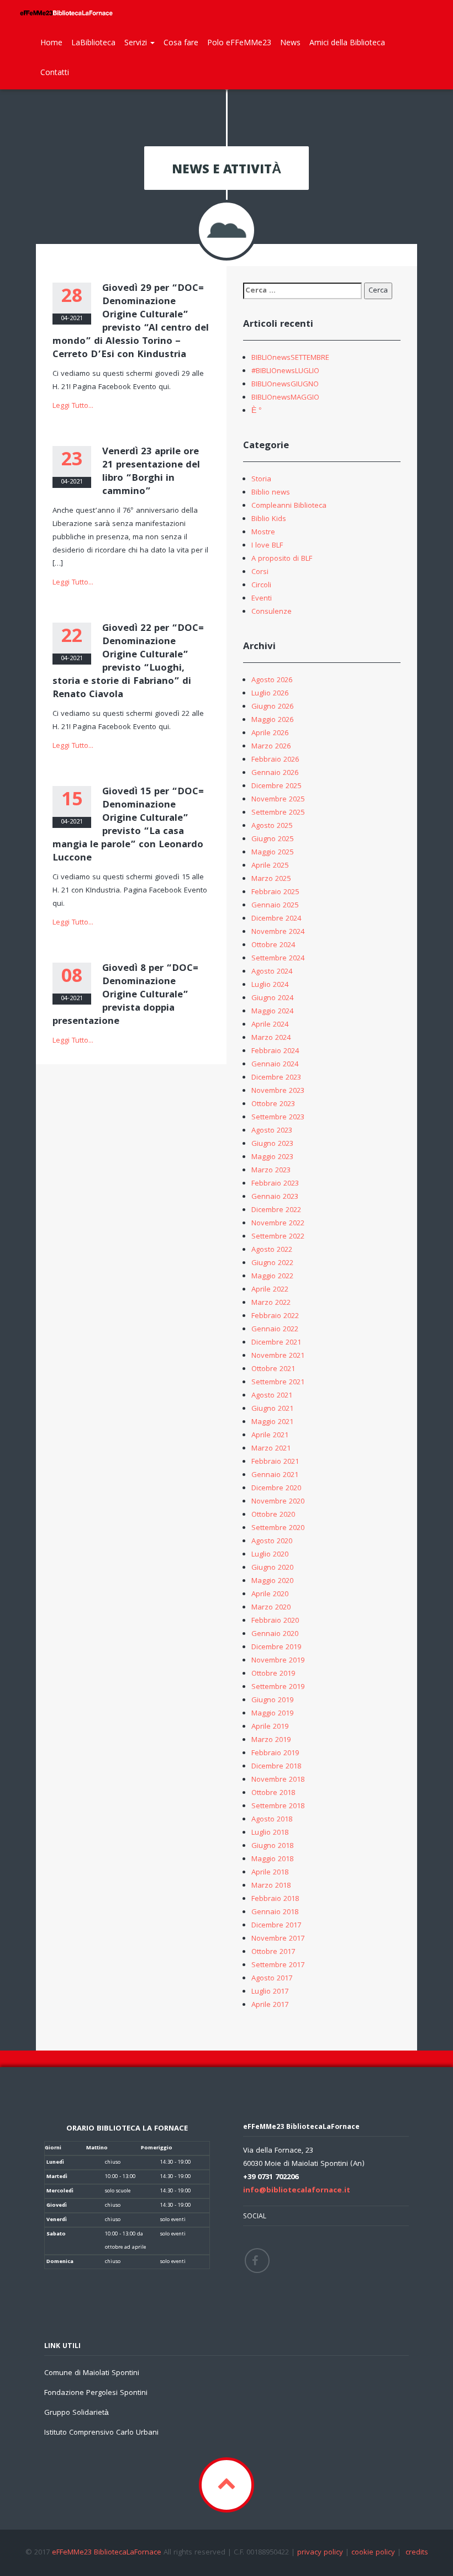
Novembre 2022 (278, 1224)
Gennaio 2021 (275, 1475)
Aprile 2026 (270, 734)
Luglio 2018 (270, 1833)
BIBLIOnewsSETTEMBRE (290, 358)
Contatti (55, 72)
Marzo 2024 (271, 1038)
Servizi (137, 42)
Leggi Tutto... (73, 406)
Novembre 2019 (278, 1661)
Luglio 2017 (270, 1992)
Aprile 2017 (270, 2005)
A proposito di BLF (282, 559)
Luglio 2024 (270, 985)
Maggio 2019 (272, 1714)
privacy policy (320, 2553)
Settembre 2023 (278, 1118)
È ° (257, 411)
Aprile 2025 (270, 866)
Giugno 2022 (272, 1263)
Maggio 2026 (272, 720)
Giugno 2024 (272, 998)
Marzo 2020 (271, 1608)
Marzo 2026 (271, 747)
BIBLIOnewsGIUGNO (285, 385)
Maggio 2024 (272, 1012)
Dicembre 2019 (276, 1648)
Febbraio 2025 (275, 893)
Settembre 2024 (278, 959)
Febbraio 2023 (275, 1184)
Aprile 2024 (270, 1025)
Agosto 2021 (272, 1396)
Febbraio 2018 (275, 1899)
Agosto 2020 (272, 1542)
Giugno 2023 (272, 1144)
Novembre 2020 (278, 1502)
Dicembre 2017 (276, 1926)
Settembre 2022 (278, 1237)
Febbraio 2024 (275, 1051)
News (290, 42)
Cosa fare (181, 42)
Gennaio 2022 (275, 1330)
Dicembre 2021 (276, 1343)
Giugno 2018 (272, 1846)
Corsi (260, 572)
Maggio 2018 (272, 1860)
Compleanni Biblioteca (289, 506)
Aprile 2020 (270, 1595)
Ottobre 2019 (273, 1674)
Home (51, 42)
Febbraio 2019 (275, 1754)
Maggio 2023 (272, 1157)
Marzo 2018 (271, 1886)
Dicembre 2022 (276, 1210)
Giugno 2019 (272, 1701)
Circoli (261, 586)
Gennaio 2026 (275, 773)
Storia (261, 480)
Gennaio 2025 (275, 906)
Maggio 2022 (272, 1277)
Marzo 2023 (271, 1171)
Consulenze (272, 612)
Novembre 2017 (278, 1939)
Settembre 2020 (278, 1528)
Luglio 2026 (270, 694)
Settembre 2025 (278, 813)
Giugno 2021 (272, 1409)
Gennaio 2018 (275, 1913)
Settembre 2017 (278, 1966)
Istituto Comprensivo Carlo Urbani (101, 2433)
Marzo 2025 (271, 879)
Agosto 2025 (272, 826)
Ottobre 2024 (273, 946)
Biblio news (271, 493)
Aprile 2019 (270, 1727)
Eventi (262, 599)
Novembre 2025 (278, 800)
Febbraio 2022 (275, 1316)
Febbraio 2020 (275, 1621)
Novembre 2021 (278, 1356)
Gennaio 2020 (275, 1634)
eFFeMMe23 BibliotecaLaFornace (108, 2553)
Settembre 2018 (278, 1807)
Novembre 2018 (278, 1780)
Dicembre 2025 (276, 787)
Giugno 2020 (272, 1568)
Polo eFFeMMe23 (239, 42)
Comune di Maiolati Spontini (92, 2373)
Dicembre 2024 (276, 919)
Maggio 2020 (272, 1581)
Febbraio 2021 (275, 1462)
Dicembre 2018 (276, 1767)
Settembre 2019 (278, 1687)
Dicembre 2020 (276, 1489)
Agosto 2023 (272, 1131)
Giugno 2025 (272, 840)
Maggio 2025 (272, 853)
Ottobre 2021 (273, 1369)
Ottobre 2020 (273, 1515)
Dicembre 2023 (276, 1078)
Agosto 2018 (272, 1820)
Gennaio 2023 (275, 1197)
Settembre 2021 (278, 1383)
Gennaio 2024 (275, 1065)
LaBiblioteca (93, 42)
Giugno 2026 (272, 707)
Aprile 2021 (270, 1436)
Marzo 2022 (271, 1303)
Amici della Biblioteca (347, 42)
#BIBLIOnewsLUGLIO (285, 371)
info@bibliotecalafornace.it (297, 2191)
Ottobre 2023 (273, 1104)
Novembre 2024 (278, 932)
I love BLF (267, 546)
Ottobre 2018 (273, 1793)
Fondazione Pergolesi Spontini (96, 2393)
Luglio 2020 (270, 1555)
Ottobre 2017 (273, 1952)
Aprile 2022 (270, 1290)
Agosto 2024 (272, 972)
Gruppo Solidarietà (77, 2413)
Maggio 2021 (272, 1422)
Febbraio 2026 (275, 760)
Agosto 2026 (272, 681)
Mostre (263, 533)
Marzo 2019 (271, 1740)
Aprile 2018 (270, 1873)
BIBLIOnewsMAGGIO (285, 398)
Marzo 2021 (271, 1449)
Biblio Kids (269, 519)
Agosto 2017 (272, 1979)
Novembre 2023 (278, 1091)
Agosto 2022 (272, 1250)
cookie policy (373, 2553)
